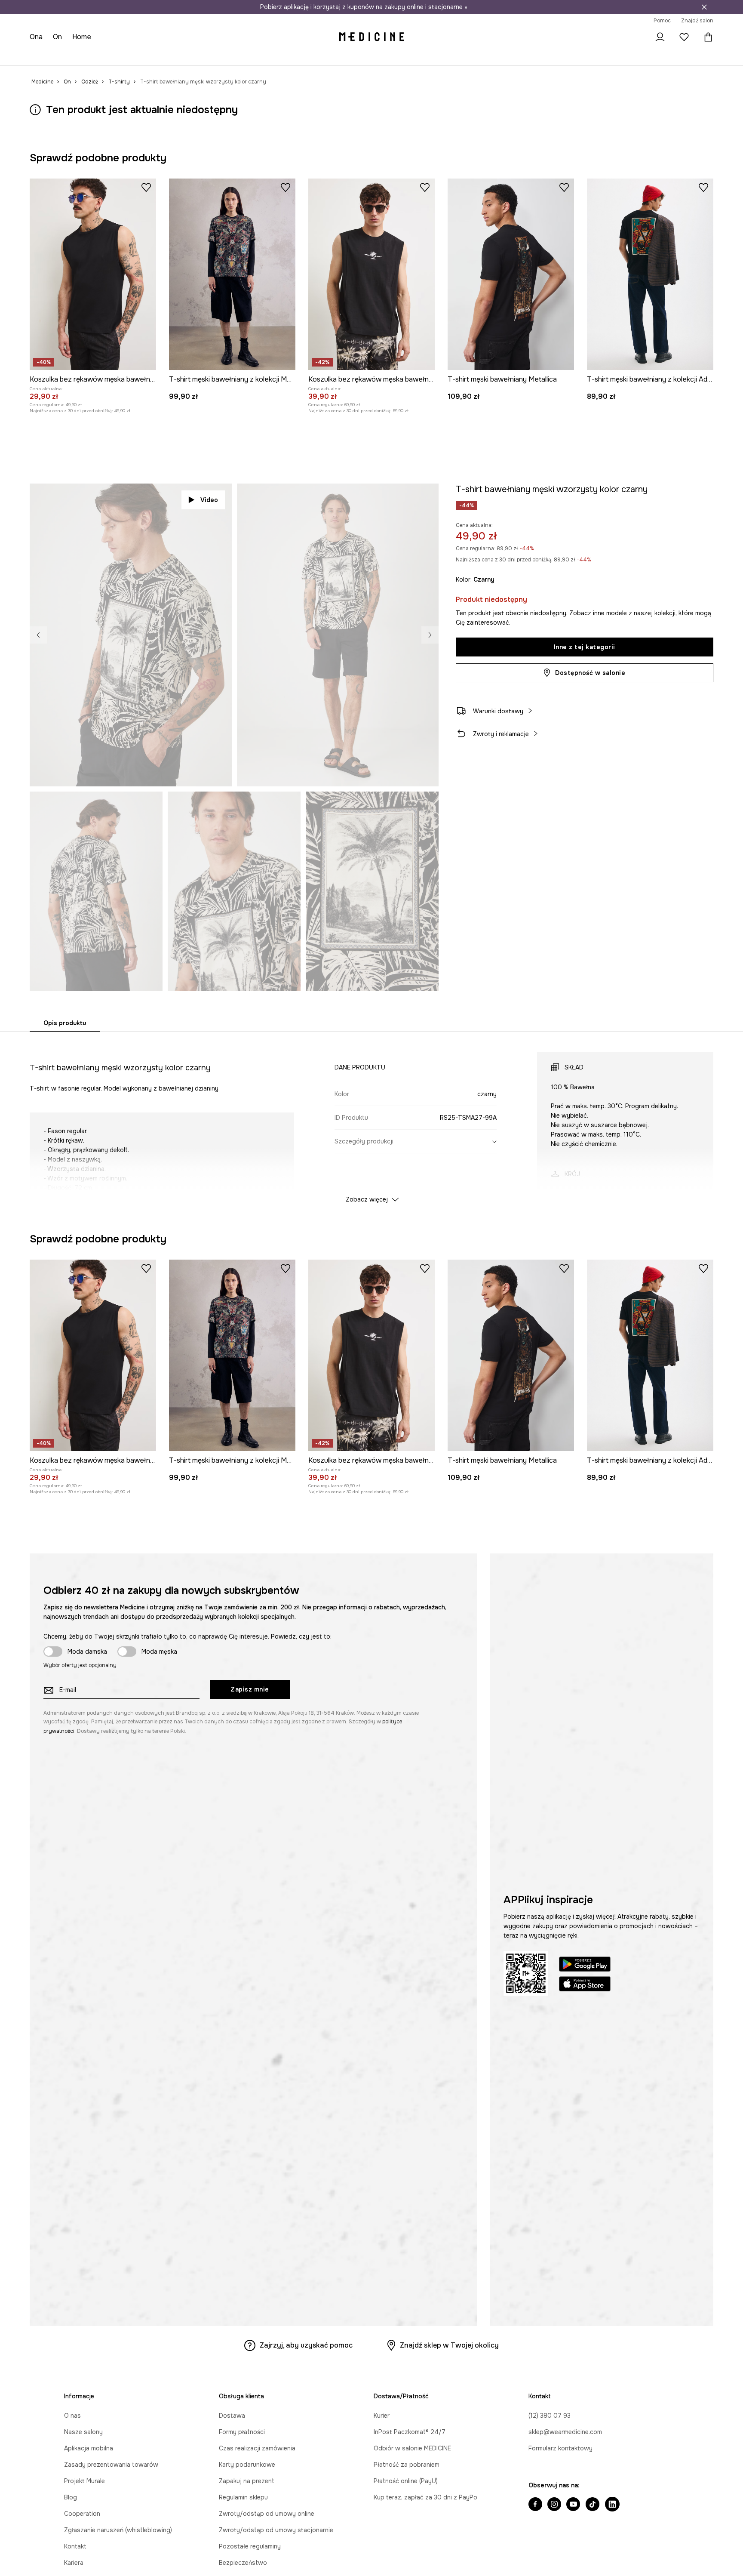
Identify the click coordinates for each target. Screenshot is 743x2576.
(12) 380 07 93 (550, 2416)
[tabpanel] (371, 1120)
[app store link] (585, 1985)
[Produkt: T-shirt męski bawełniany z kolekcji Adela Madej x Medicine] (650, 274)
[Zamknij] (704, 7)
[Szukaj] (636, 37)
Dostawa (232, 2416)
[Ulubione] (684, 37)
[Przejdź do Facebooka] (535, 2505)
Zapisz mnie (250, 1689)
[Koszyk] (706, 37)
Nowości (43, 56)
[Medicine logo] (371, 37)
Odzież (73, 56)
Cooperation (82, 2514)
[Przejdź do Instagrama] (554, 2505)
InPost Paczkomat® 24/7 (410, 2432)
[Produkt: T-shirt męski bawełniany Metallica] (511, 274)
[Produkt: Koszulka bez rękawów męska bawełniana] (93, 274)
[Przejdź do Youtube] (573, 2505)
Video (209, 500)
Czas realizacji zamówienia (257, 2448)
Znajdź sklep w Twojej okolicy (449, 2345)
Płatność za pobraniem (407, 2465)
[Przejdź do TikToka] (593, 2505)
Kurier (382, 2416)
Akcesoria (135, 56)
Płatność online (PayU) (406, 2481)
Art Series (254, 56)
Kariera (74, 2563)
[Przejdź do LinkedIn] (612, 2505)
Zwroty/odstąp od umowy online (267, 2514)
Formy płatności (242, 2432)
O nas (72, 2416)
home (83, 37)
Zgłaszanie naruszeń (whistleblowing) (118, 2530)
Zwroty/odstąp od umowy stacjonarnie (276, 2530)
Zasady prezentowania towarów (111, 2465)
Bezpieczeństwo (243, 2563)
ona (36, 37)
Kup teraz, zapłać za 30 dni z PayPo (425, 2497)
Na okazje (218, 56)
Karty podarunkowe (247, 2465)
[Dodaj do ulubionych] (146, 187)
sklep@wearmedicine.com (565, 2432)
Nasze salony (83, 2432)
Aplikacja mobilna (89, 2448)
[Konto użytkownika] (660, 37)
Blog (71, 2497)
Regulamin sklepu (243, 2497)
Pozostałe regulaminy (250, 2546)
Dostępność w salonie (590, 673)
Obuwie (102, 56)
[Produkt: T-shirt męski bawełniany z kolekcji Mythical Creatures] (232, 274)
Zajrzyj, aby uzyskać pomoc (306, 2345)
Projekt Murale (84, 2481)
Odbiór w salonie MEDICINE (412, 2448)
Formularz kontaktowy (560, 2448)
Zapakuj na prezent (247, 2481)
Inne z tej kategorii (585, 647)
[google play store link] (585, 1965)
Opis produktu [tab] (65, 1023)
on (58, 37)
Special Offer (176, 56)
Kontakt (75, 2546)
